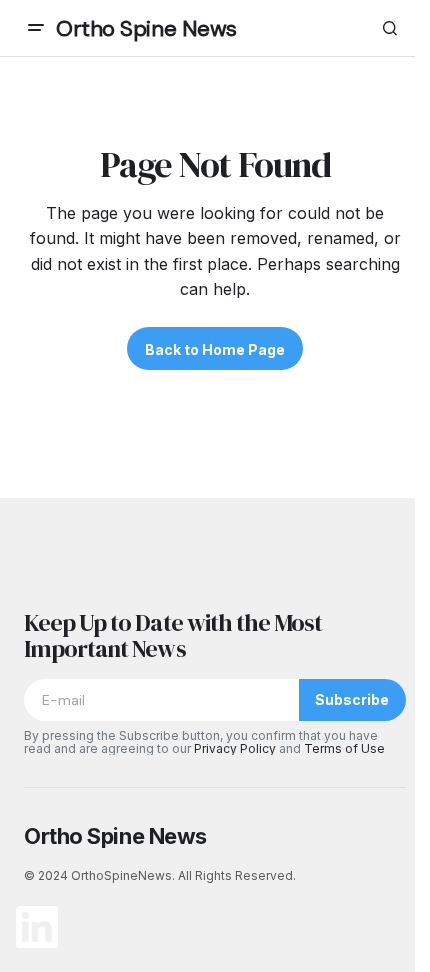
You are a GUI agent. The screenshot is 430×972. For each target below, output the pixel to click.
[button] (36, 28)
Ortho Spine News (146, 28)
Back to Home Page (215, 349)
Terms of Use (344, 748)
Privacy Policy (235, 748)
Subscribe (352, 699)
